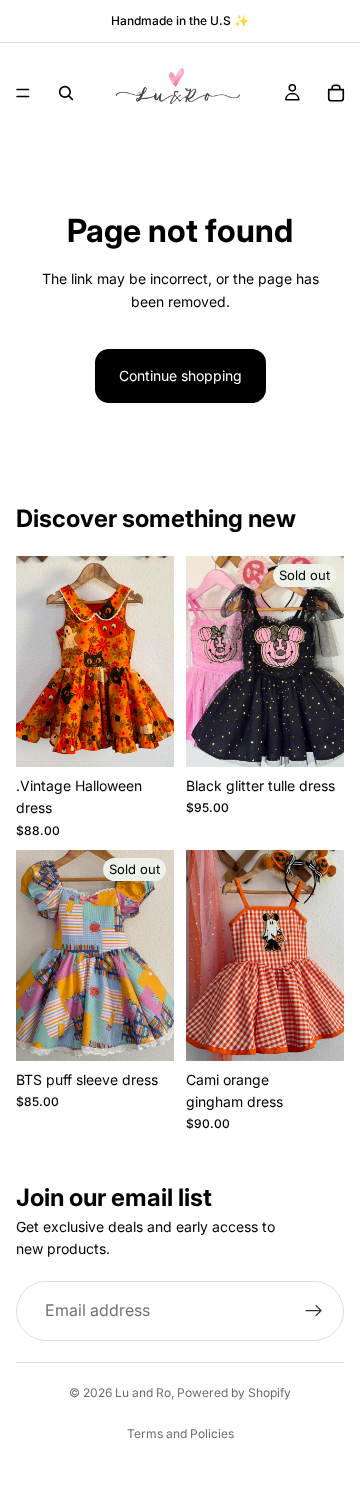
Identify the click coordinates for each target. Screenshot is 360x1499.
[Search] (66, 93)
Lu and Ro (143, 1392)
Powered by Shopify (234, 1392)
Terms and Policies (180, 1433)
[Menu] (23, 93)
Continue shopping (180, 375)
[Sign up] (314, 1311)
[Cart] (336, 93)
